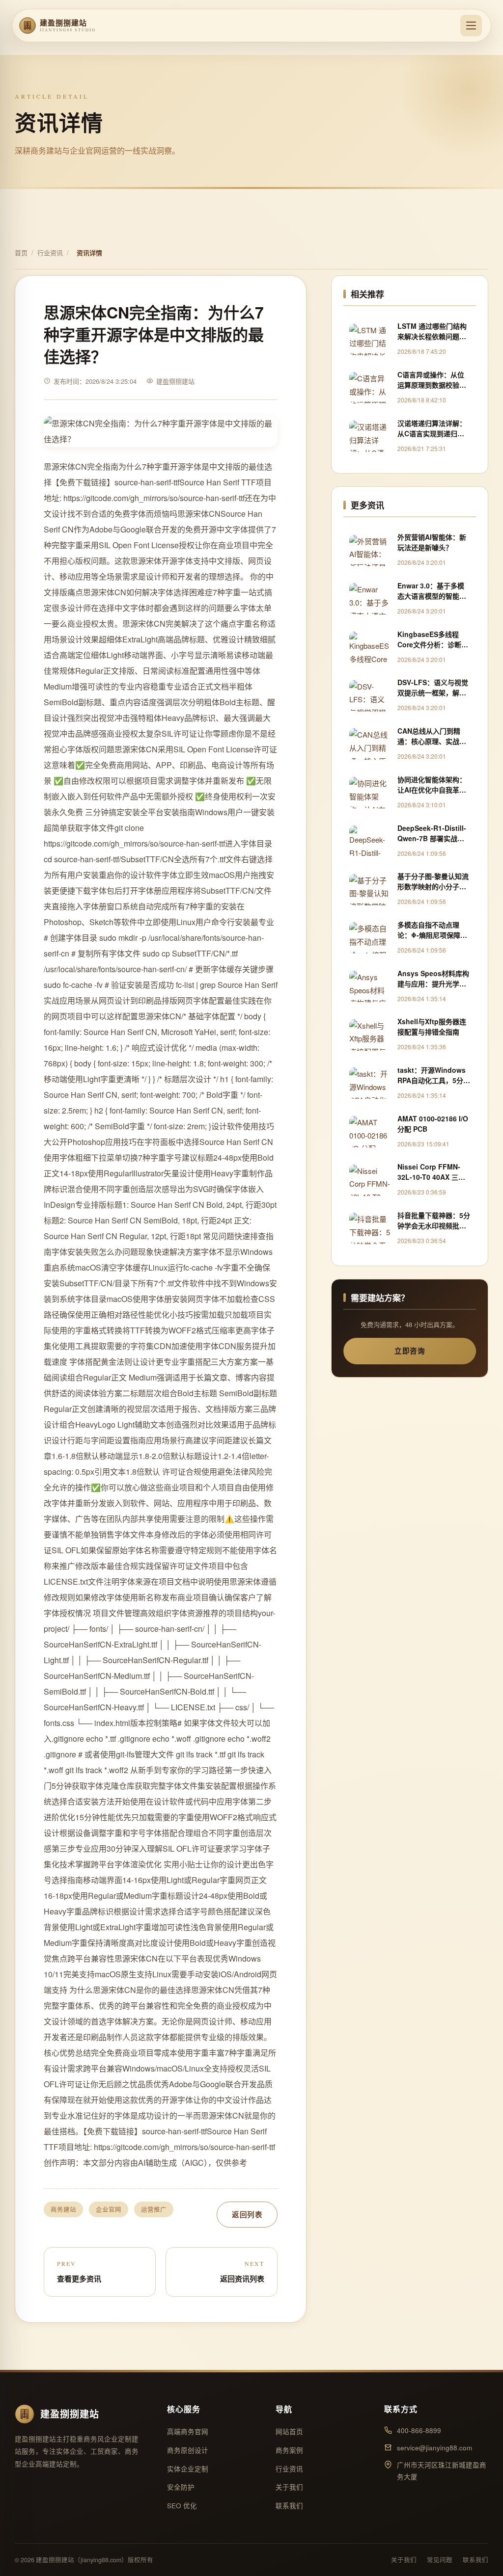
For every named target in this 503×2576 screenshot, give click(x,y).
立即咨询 (410, 1351)
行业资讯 (50, 252)
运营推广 (154, 2209)
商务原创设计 (188, 2450)
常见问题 (440, 2560)
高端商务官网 (188, 2431)
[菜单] (471, 26)
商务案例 (289, 2450)
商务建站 (63, 2209)
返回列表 (247, 2214)
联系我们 (289, 2506)
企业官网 (109, 2209)
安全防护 (181, 2487)
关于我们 (289, 2487)
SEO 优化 (182, 2506)
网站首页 (289, 2431)
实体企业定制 (188, 2469)
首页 (21, 252)
